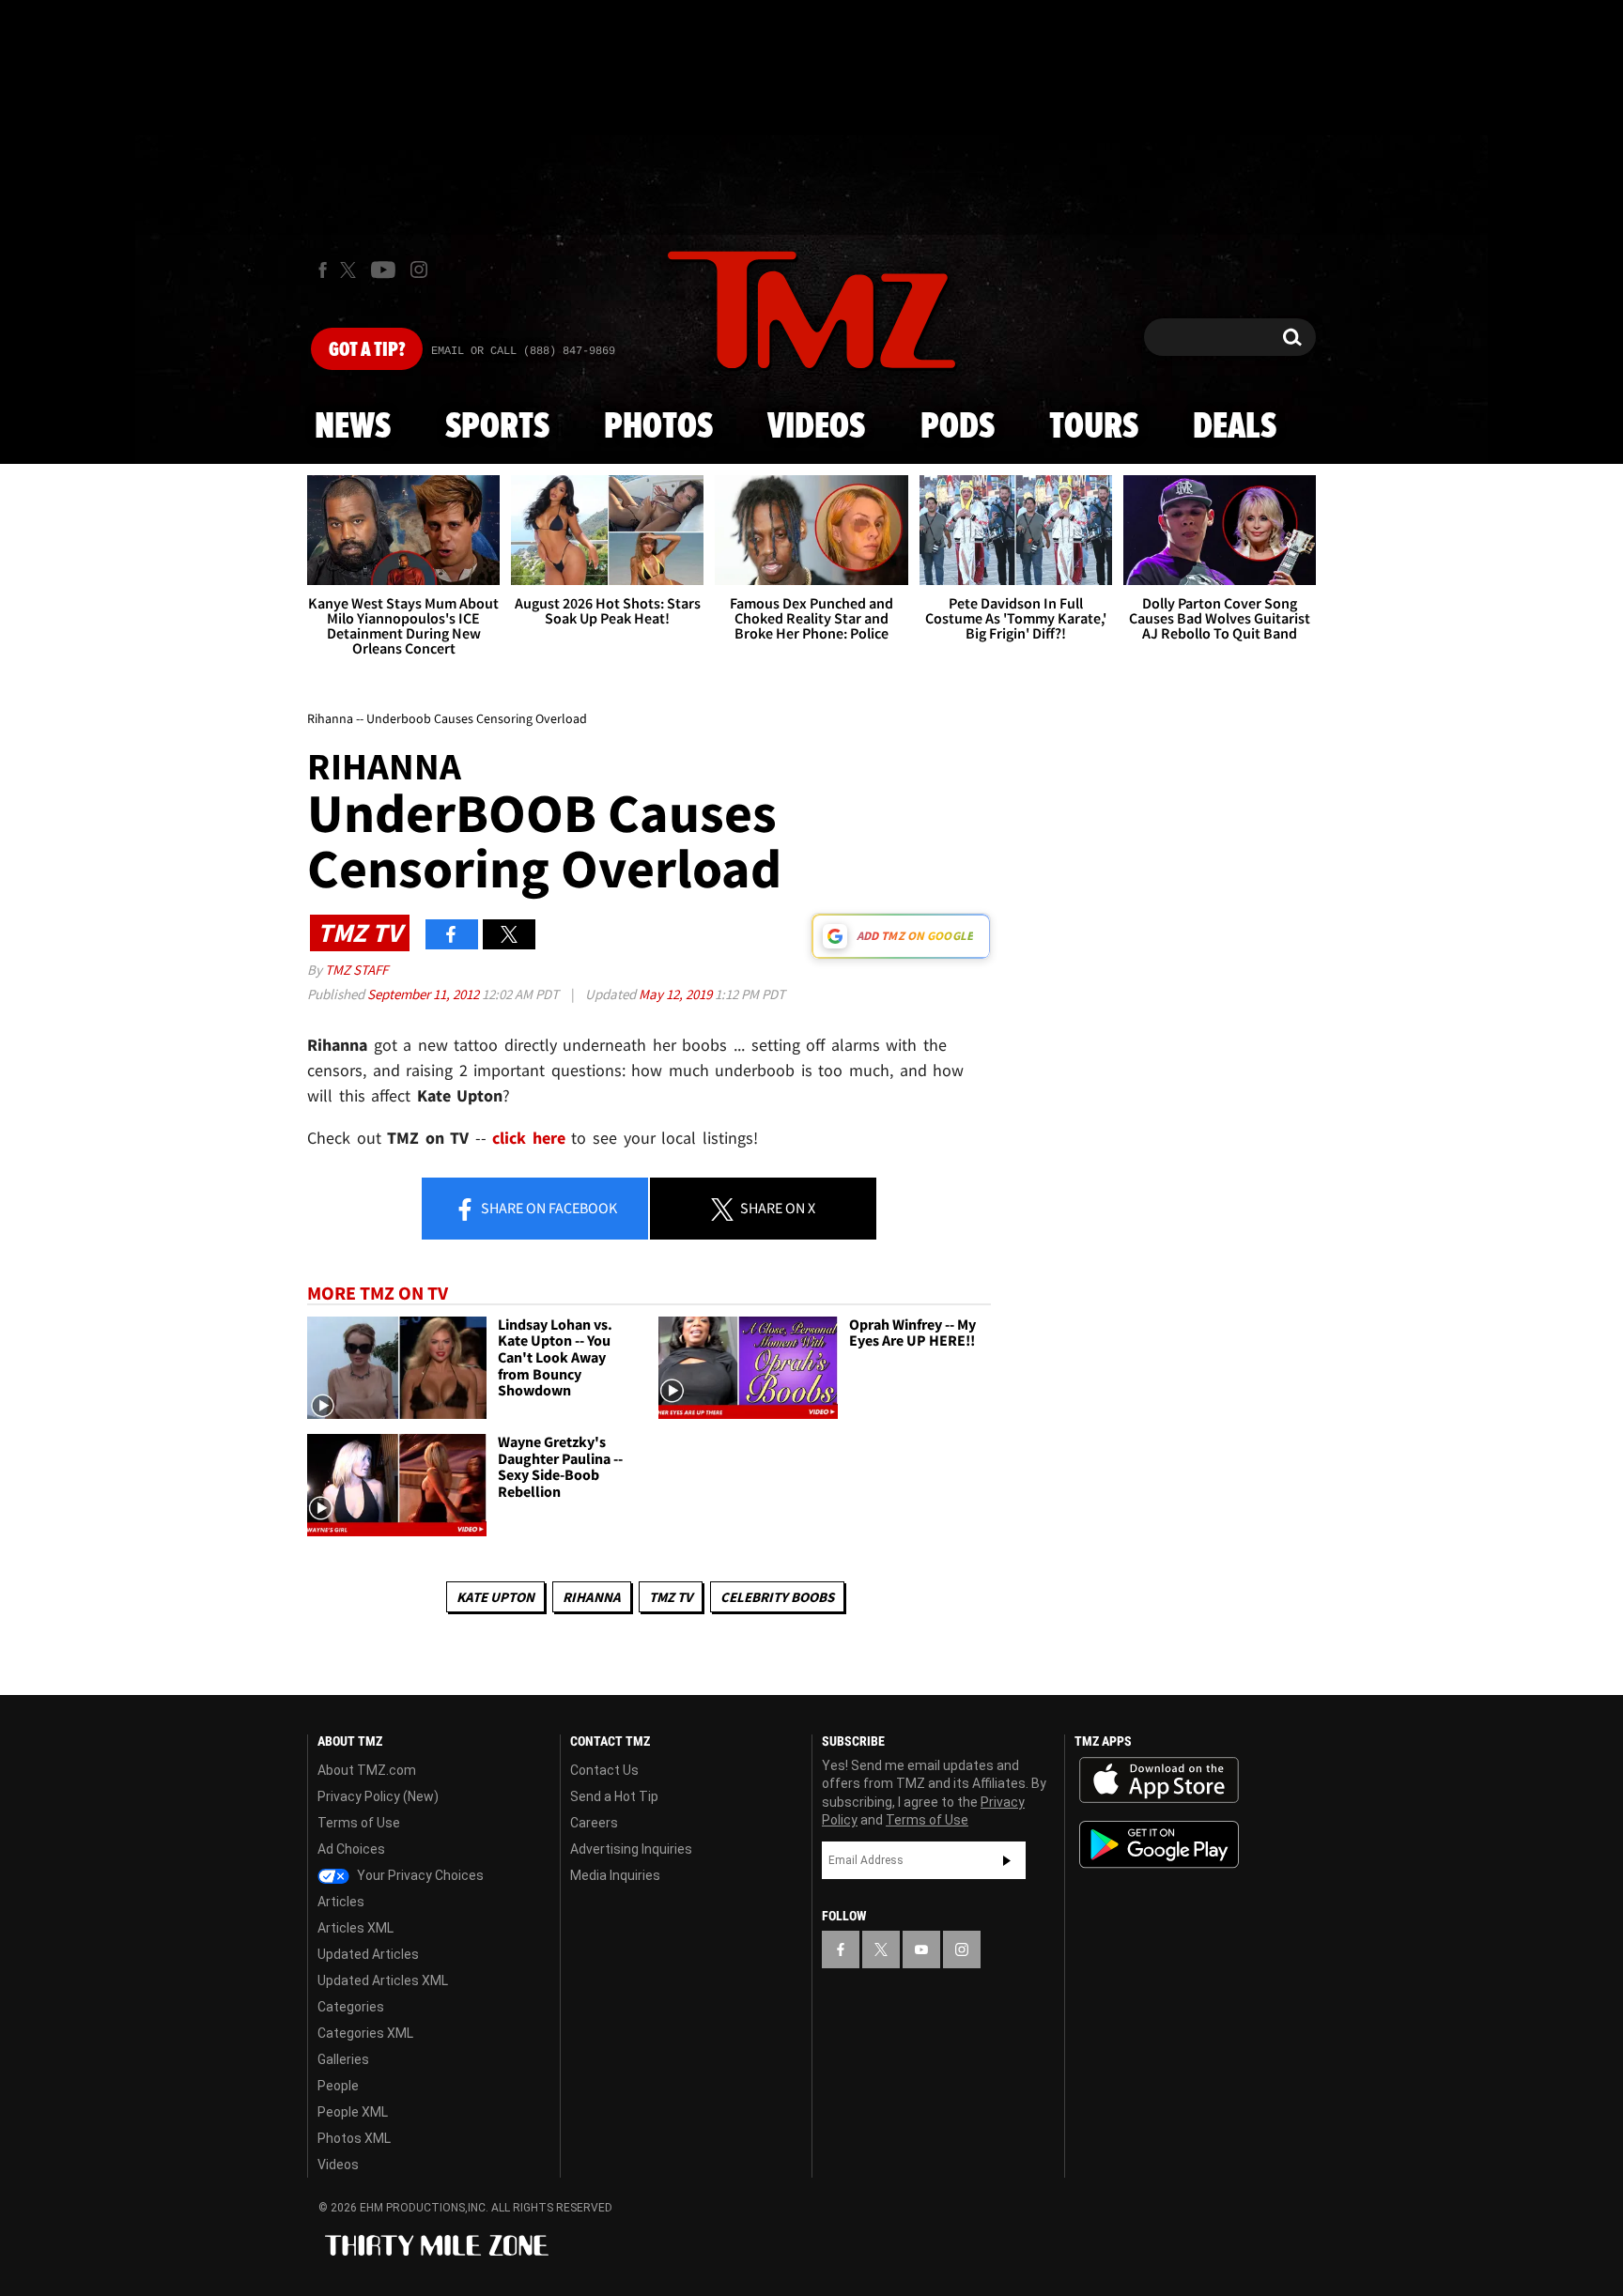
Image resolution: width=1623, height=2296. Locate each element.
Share (548, 1208)
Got (367, 350)
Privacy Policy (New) (378, 1796)
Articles (341, 1902)
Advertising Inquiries (631, 1849)
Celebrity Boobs (777, 1597)
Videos (816, 427)
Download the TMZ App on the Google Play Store (1159, 1845)
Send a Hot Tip (614, 1796)
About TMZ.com (367, 1770)
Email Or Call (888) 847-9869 (523, 351)
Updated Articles (368, 1954)
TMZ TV (671, 1597)
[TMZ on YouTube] (921, 1949)
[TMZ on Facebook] (323, 270)
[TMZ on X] (351, 270)
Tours (1094, 427)
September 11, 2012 (425, 994)
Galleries (343, 2059)
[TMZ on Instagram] (419, 270)
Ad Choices (351, 1849)
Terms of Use (359, 1823)
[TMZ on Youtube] (383, 270)
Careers (594, 1823)
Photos (658, 427)
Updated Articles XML (383, 1980)
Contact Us (604, 1770)
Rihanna (592, 1597)
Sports (497, 427)
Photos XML (354, 2138)
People (338, 2086)
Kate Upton (495, 1597)
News (353, 427)
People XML (353, 2112)
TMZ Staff (356, 970)
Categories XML (365, 2033)
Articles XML (356, 1928)
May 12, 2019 (677, 994)
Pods (958, 427)
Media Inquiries (615, 1875)
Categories (351, 2007)
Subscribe (1007, 1860)
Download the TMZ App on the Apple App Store (1159, 1780)
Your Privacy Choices (419, 1875)
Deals (1235, 427)
